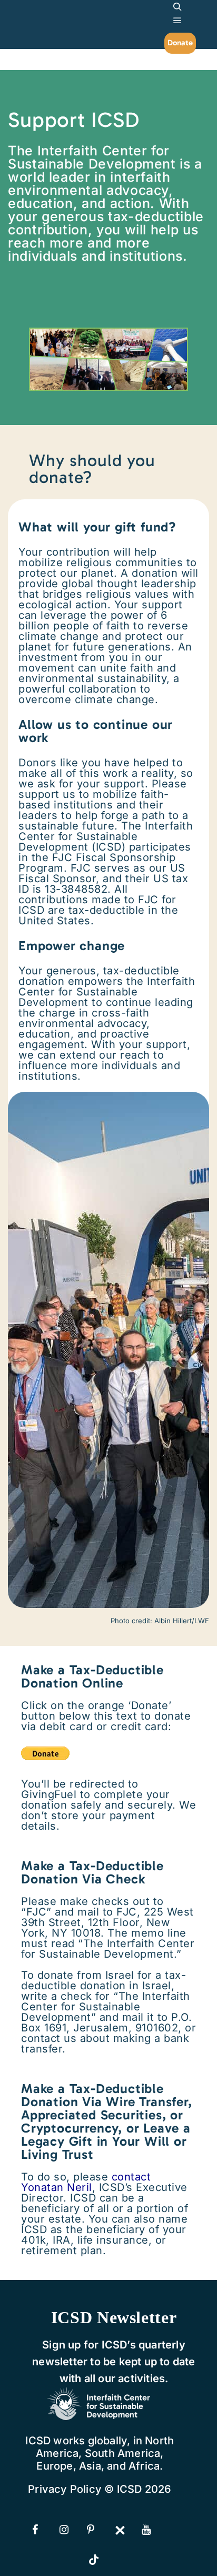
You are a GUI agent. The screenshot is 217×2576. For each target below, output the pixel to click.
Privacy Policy (65, 2489)
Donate (180, 43)
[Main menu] (177, 21)
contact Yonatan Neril (86, 2182)
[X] (127, 2530)
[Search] (177, 7)
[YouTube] (154, 2530)
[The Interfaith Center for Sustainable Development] (47, 16)
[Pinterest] (100, 2530)
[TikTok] (101, 2561)
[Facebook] (45, 2530)
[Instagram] (72, 2530)
